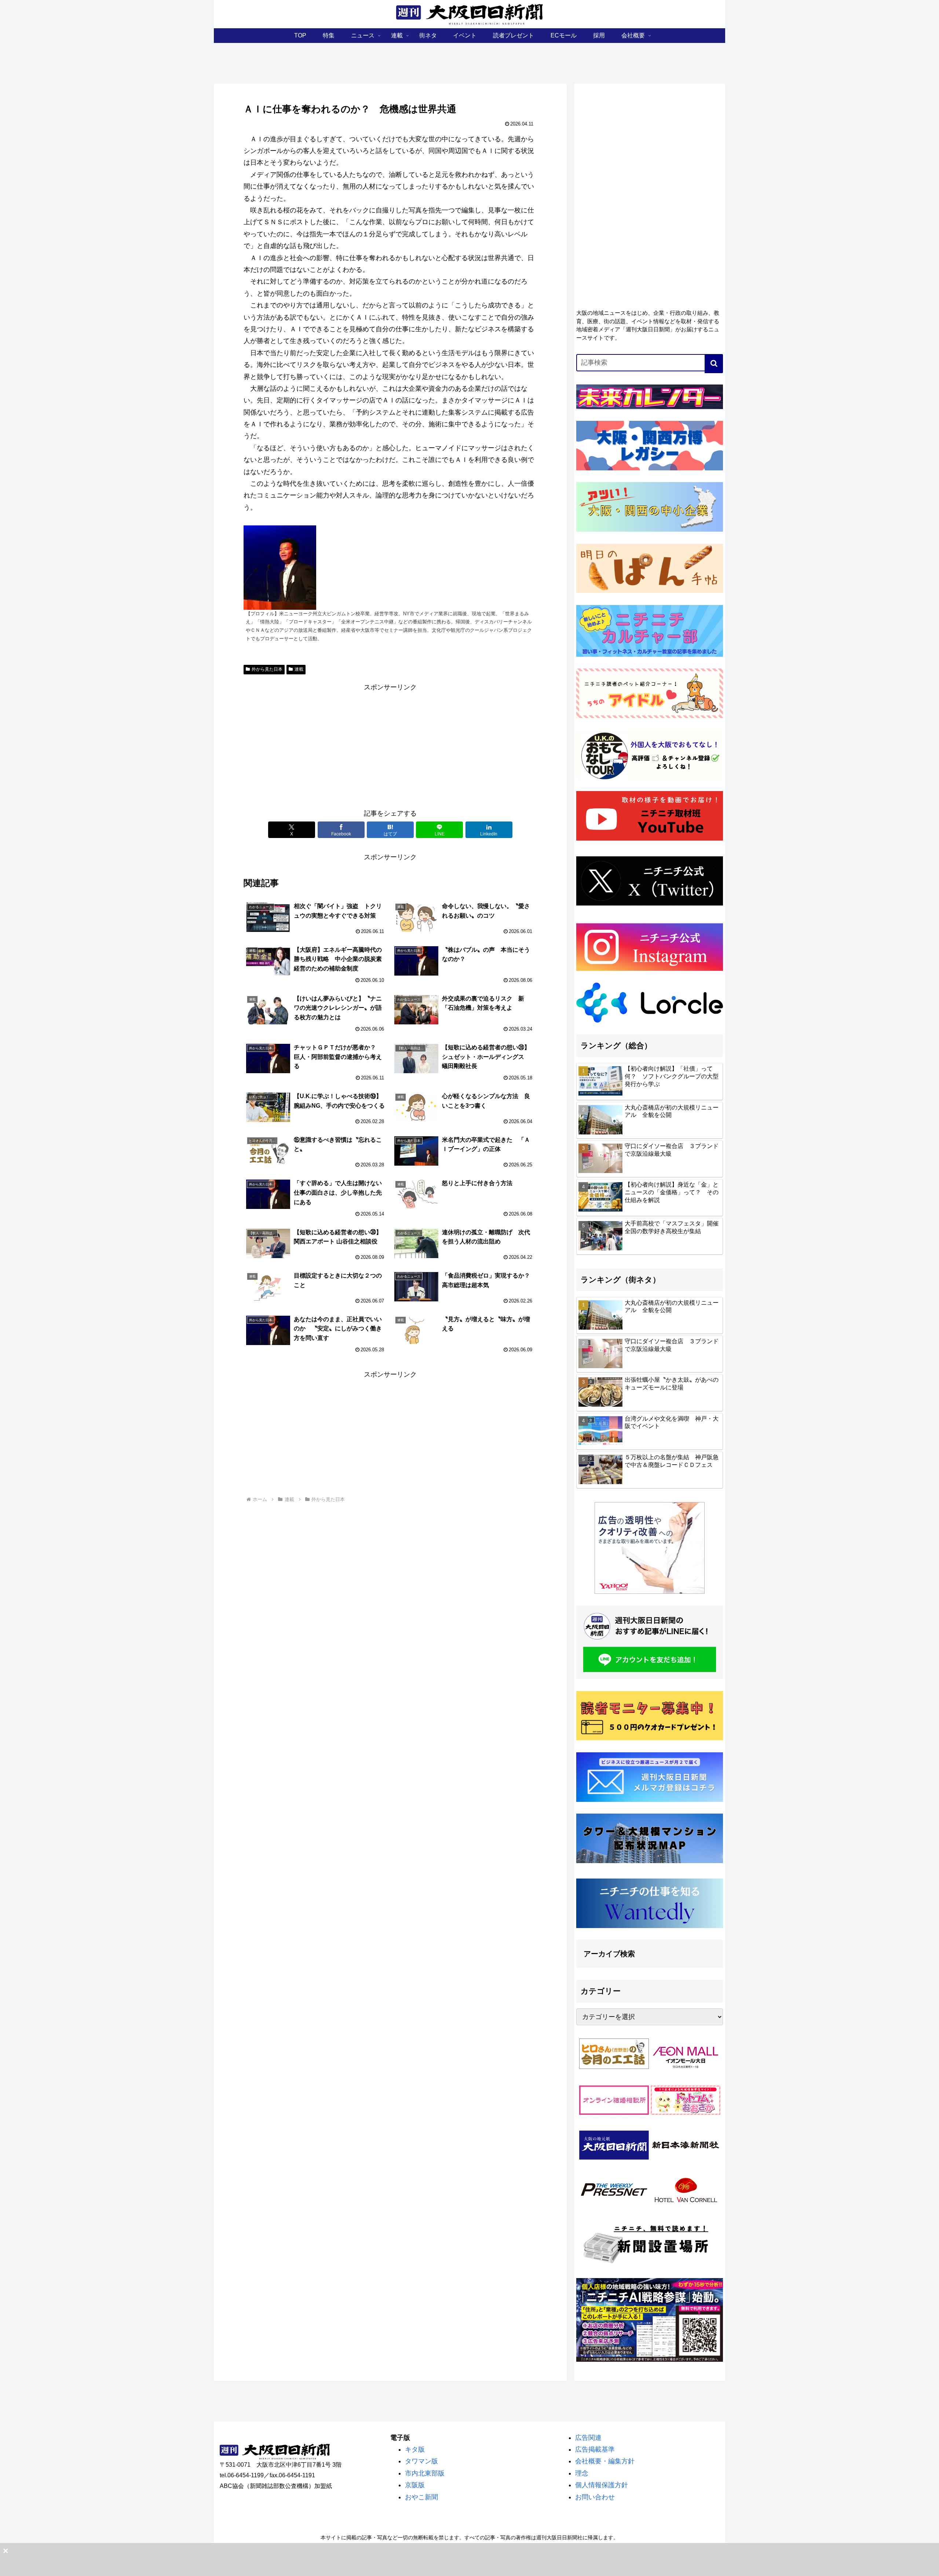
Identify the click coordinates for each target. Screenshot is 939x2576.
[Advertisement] (390, 744)
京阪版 (415, 2485)
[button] (714, 364)
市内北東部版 (425, 2473)
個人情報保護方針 (602, 2485)
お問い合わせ (595, 2497)
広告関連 (588, 2438)
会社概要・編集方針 (605, 2461)
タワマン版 (421, 2461)
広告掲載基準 (595, 2449)
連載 (299, 669)
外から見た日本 (267, 669)
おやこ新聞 (421, 2497)
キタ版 (415, 2449)
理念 (582, 2473)
